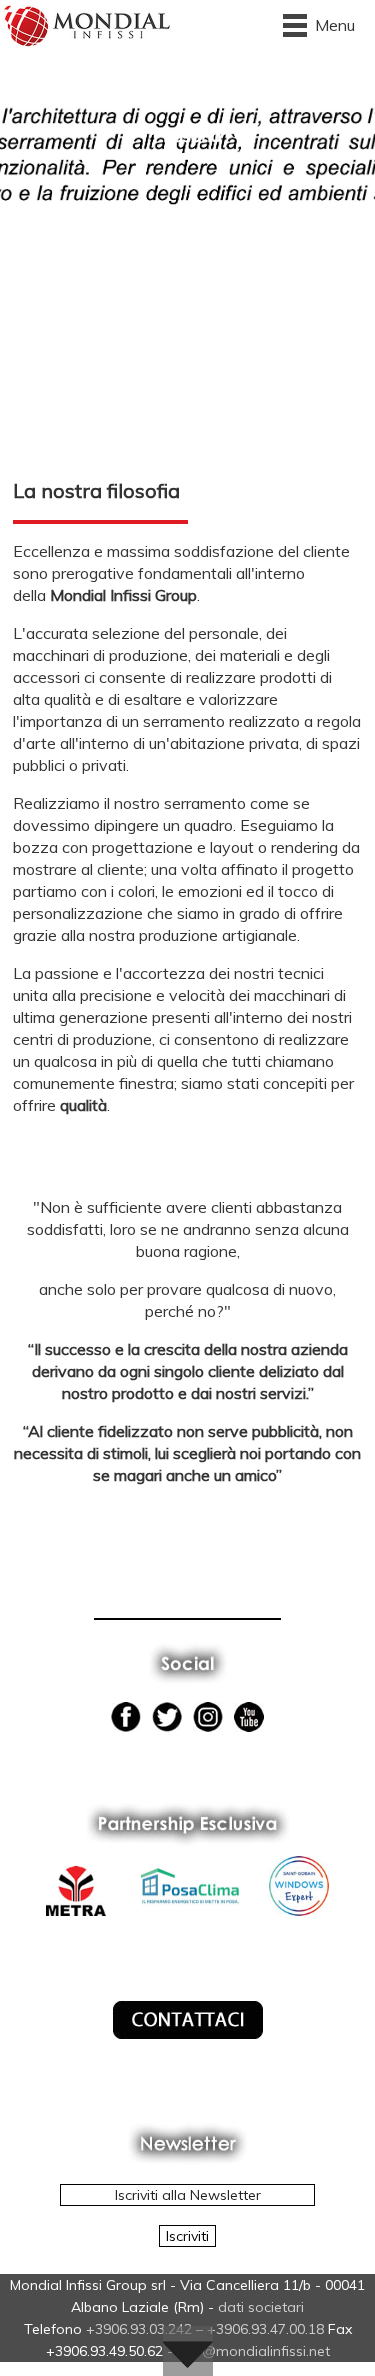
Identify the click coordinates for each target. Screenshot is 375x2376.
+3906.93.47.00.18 (265, 2329)
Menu (335, 25)
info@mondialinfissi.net (253, 2351)
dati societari (261, 2307)
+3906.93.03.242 (139, 2329)
